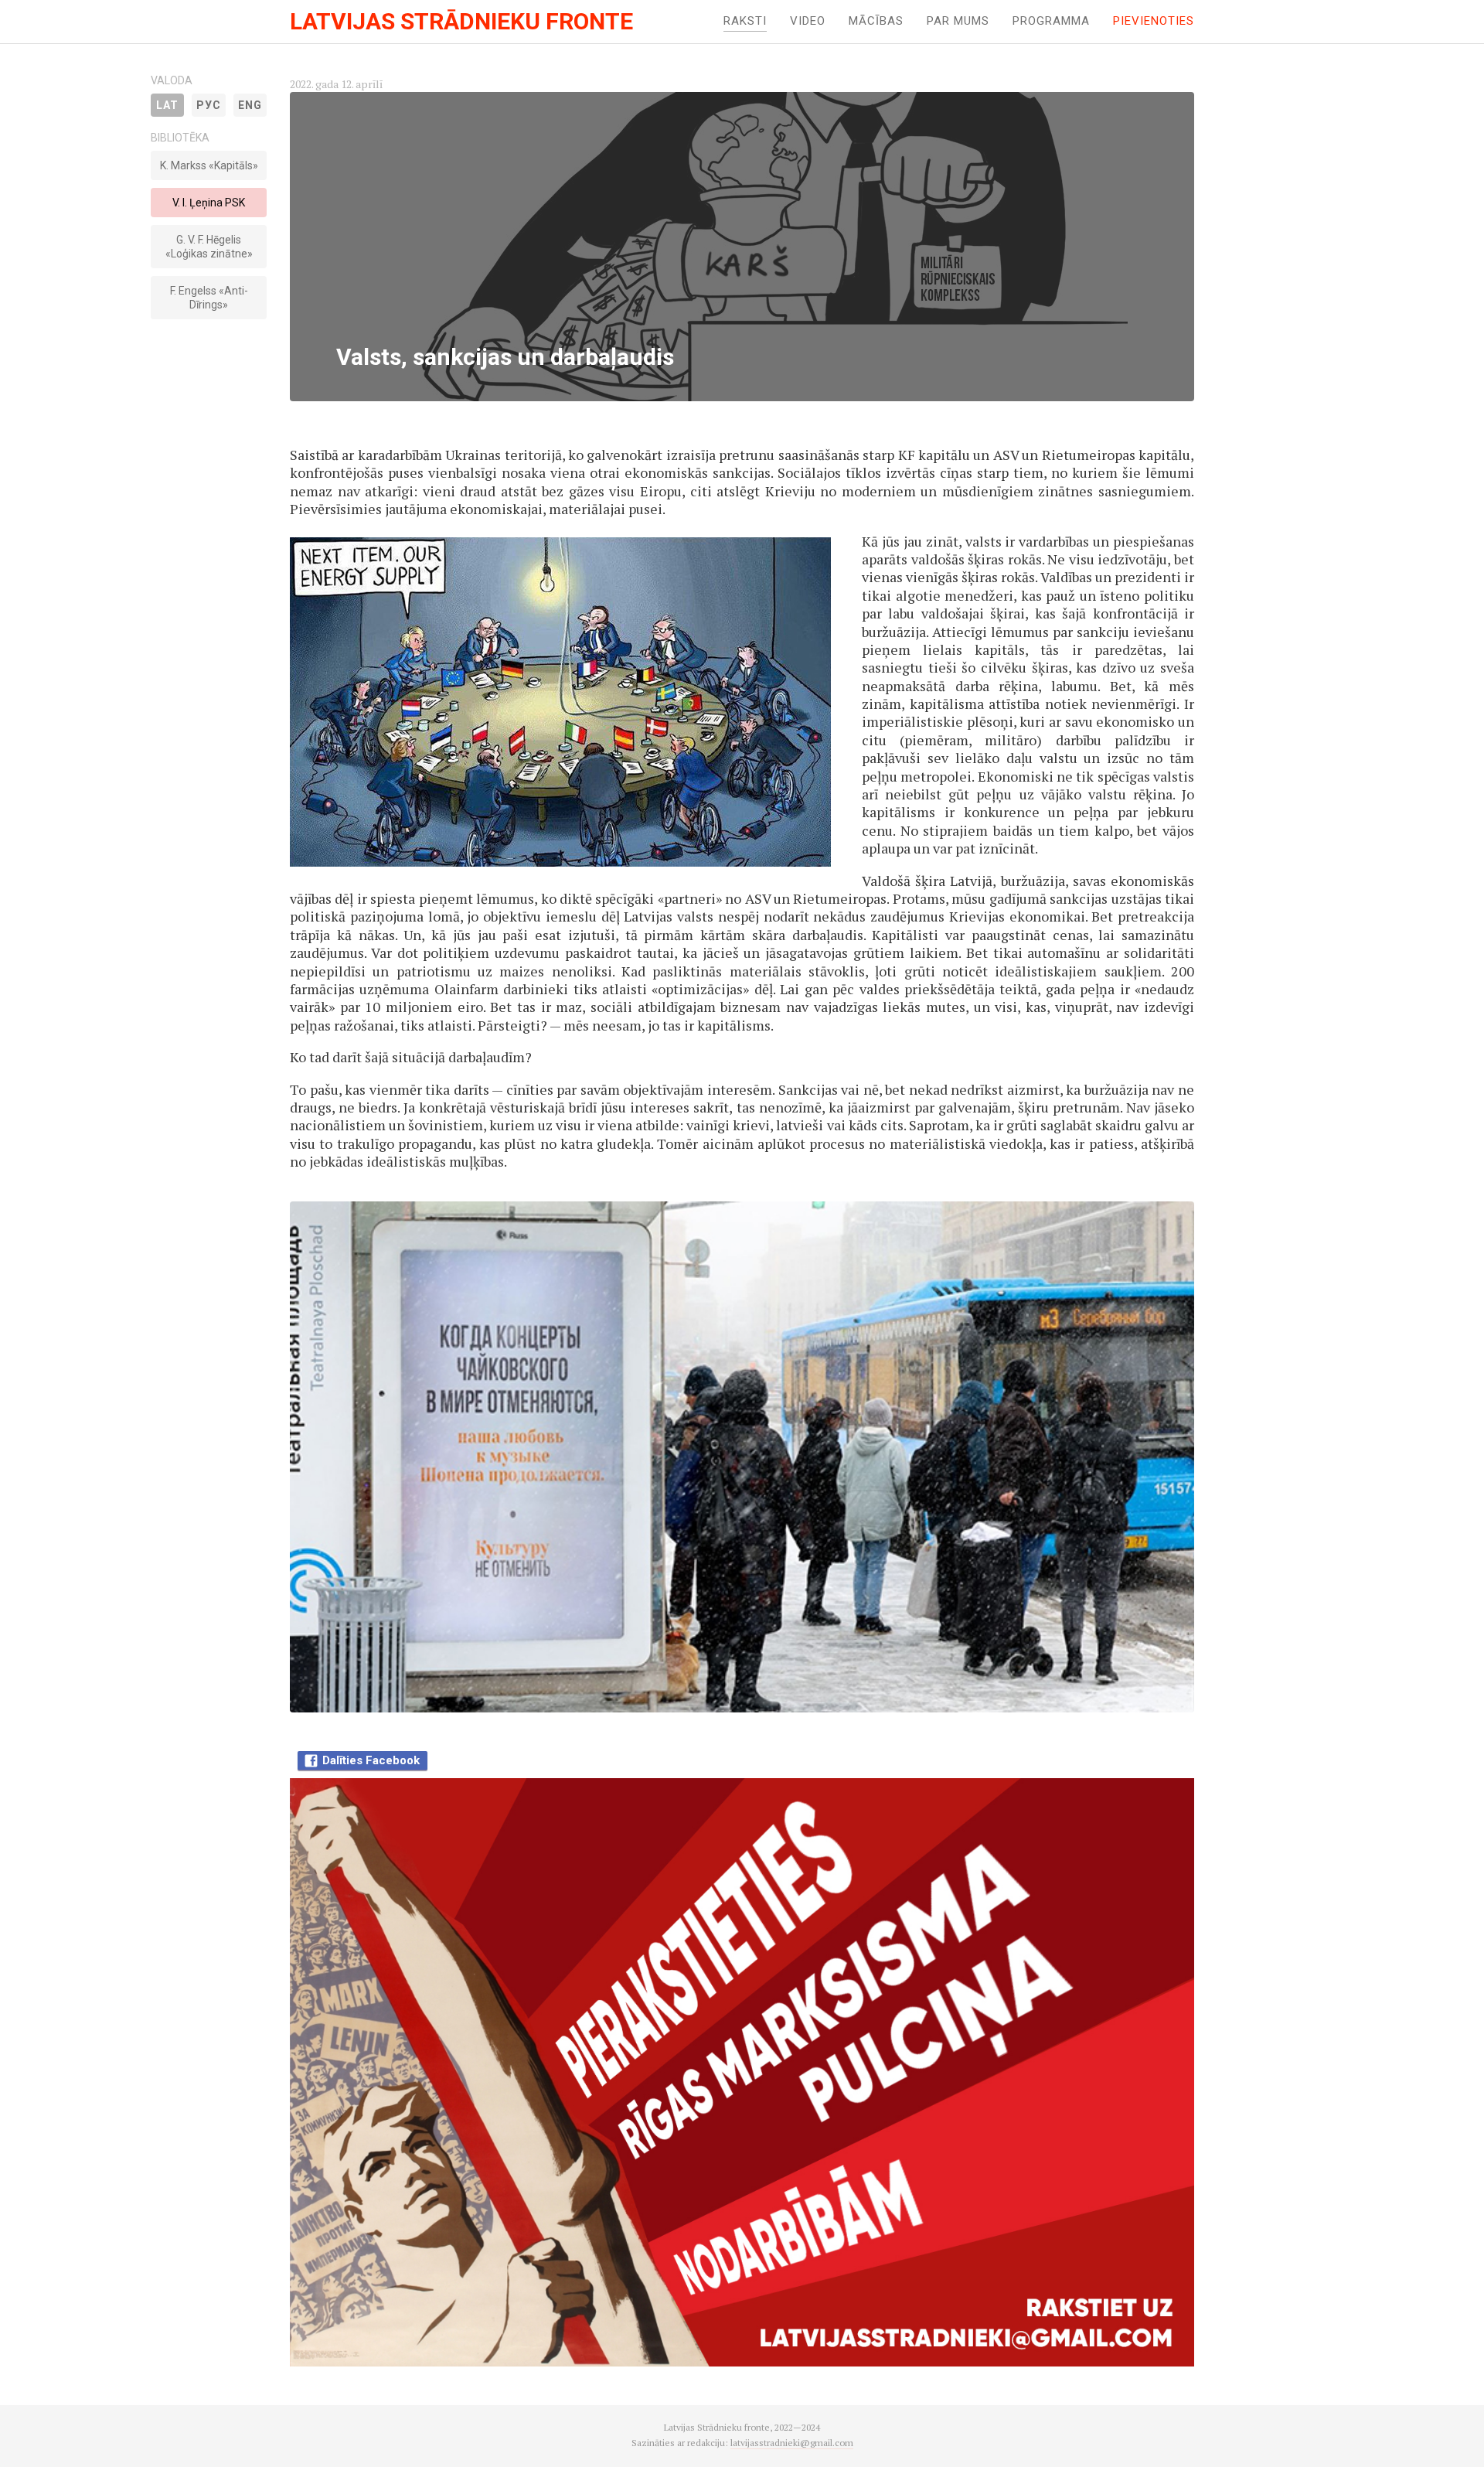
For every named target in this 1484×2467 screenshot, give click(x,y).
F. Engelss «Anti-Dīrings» (209, 298)
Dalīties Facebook (371, 1760)
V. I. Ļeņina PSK (209, 203)
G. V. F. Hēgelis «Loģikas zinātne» (209, 247)
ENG (250, 105)
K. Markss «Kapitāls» (209, 165)
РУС (209, 105)
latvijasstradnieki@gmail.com (792, 2443)
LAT (167, 105)
